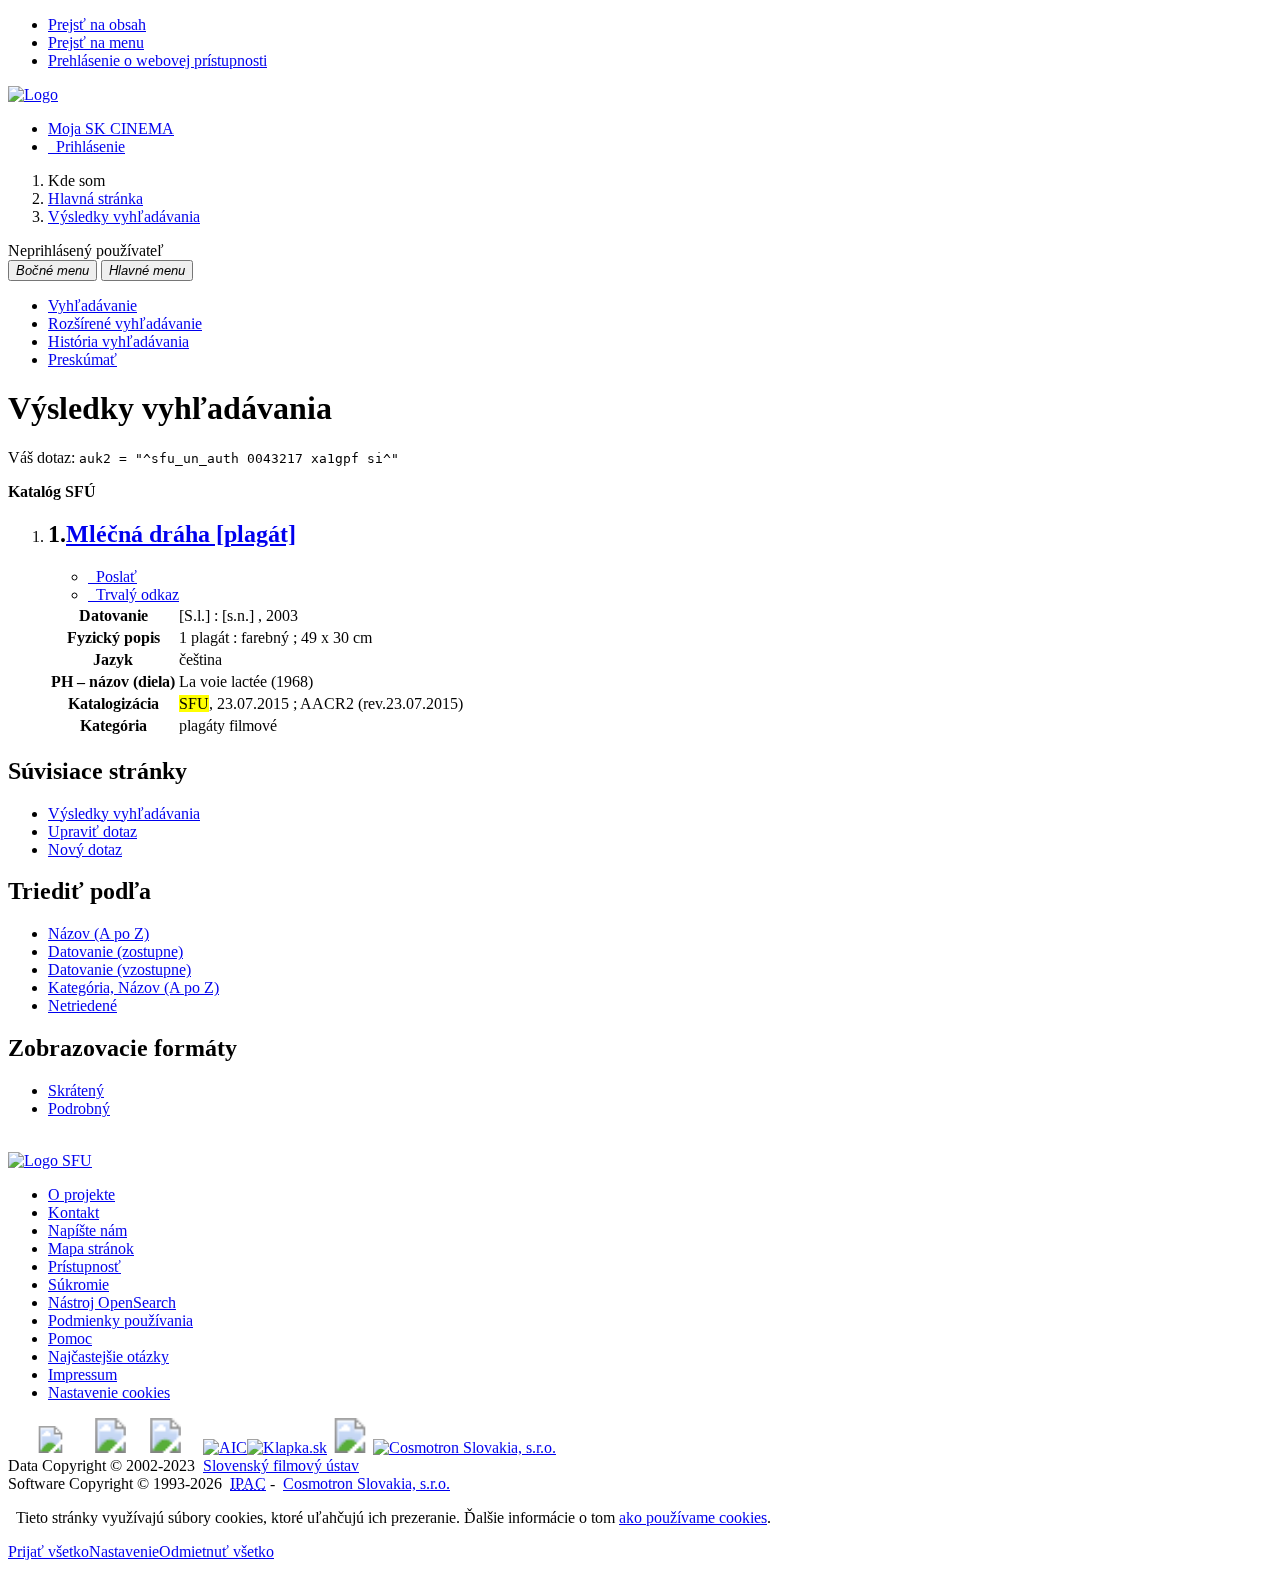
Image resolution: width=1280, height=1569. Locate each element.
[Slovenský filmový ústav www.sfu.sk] (50, 1160)
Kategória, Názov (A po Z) (133, 987)
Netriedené (82, 1005)
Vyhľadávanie (92, 305)
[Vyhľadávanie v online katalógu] (33, 94)
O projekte (81, 1194)
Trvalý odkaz (133, 594)
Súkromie (78, 1284)
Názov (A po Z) (98, 933)
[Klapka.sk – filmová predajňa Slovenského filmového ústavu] (287, 1447)
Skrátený (76, 1090)
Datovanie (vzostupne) (119, 969)
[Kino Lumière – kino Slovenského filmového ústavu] (165, 1447)
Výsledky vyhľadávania (124, 813)
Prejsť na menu (96, 42)
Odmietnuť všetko (216, 1551)
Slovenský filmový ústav (281, 1465)
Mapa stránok (91, 1248)
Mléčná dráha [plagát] (181, 534)
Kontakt (73, 1212)
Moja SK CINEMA (111, 128)
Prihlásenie (86, 146)
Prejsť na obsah (97, 24)
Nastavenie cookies (109, 1392)
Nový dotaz (85, 849)
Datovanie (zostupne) (115, 951)
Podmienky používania (120, 1320)
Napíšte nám (87, 1230)
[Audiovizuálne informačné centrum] (225, 1447)
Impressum (82, 1374)
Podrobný (79, 1108)
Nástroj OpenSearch (112, 1302)
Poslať (112, 576)
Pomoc (70, 1338)
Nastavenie (124, 1551)
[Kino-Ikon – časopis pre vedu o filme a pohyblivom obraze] (110, 1447)
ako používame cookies (693, 1517)
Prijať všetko (48, 1551)
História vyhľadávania (118, 341)
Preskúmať (82, 359)
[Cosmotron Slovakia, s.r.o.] (464, 1447)
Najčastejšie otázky (108, 1356)
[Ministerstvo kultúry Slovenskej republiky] (350, 1447)
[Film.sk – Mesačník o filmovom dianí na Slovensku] (50, 1447)
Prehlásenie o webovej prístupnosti (157, 60)
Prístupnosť (84, 1266)
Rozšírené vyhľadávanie (125, 323)
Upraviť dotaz (92, 831)
